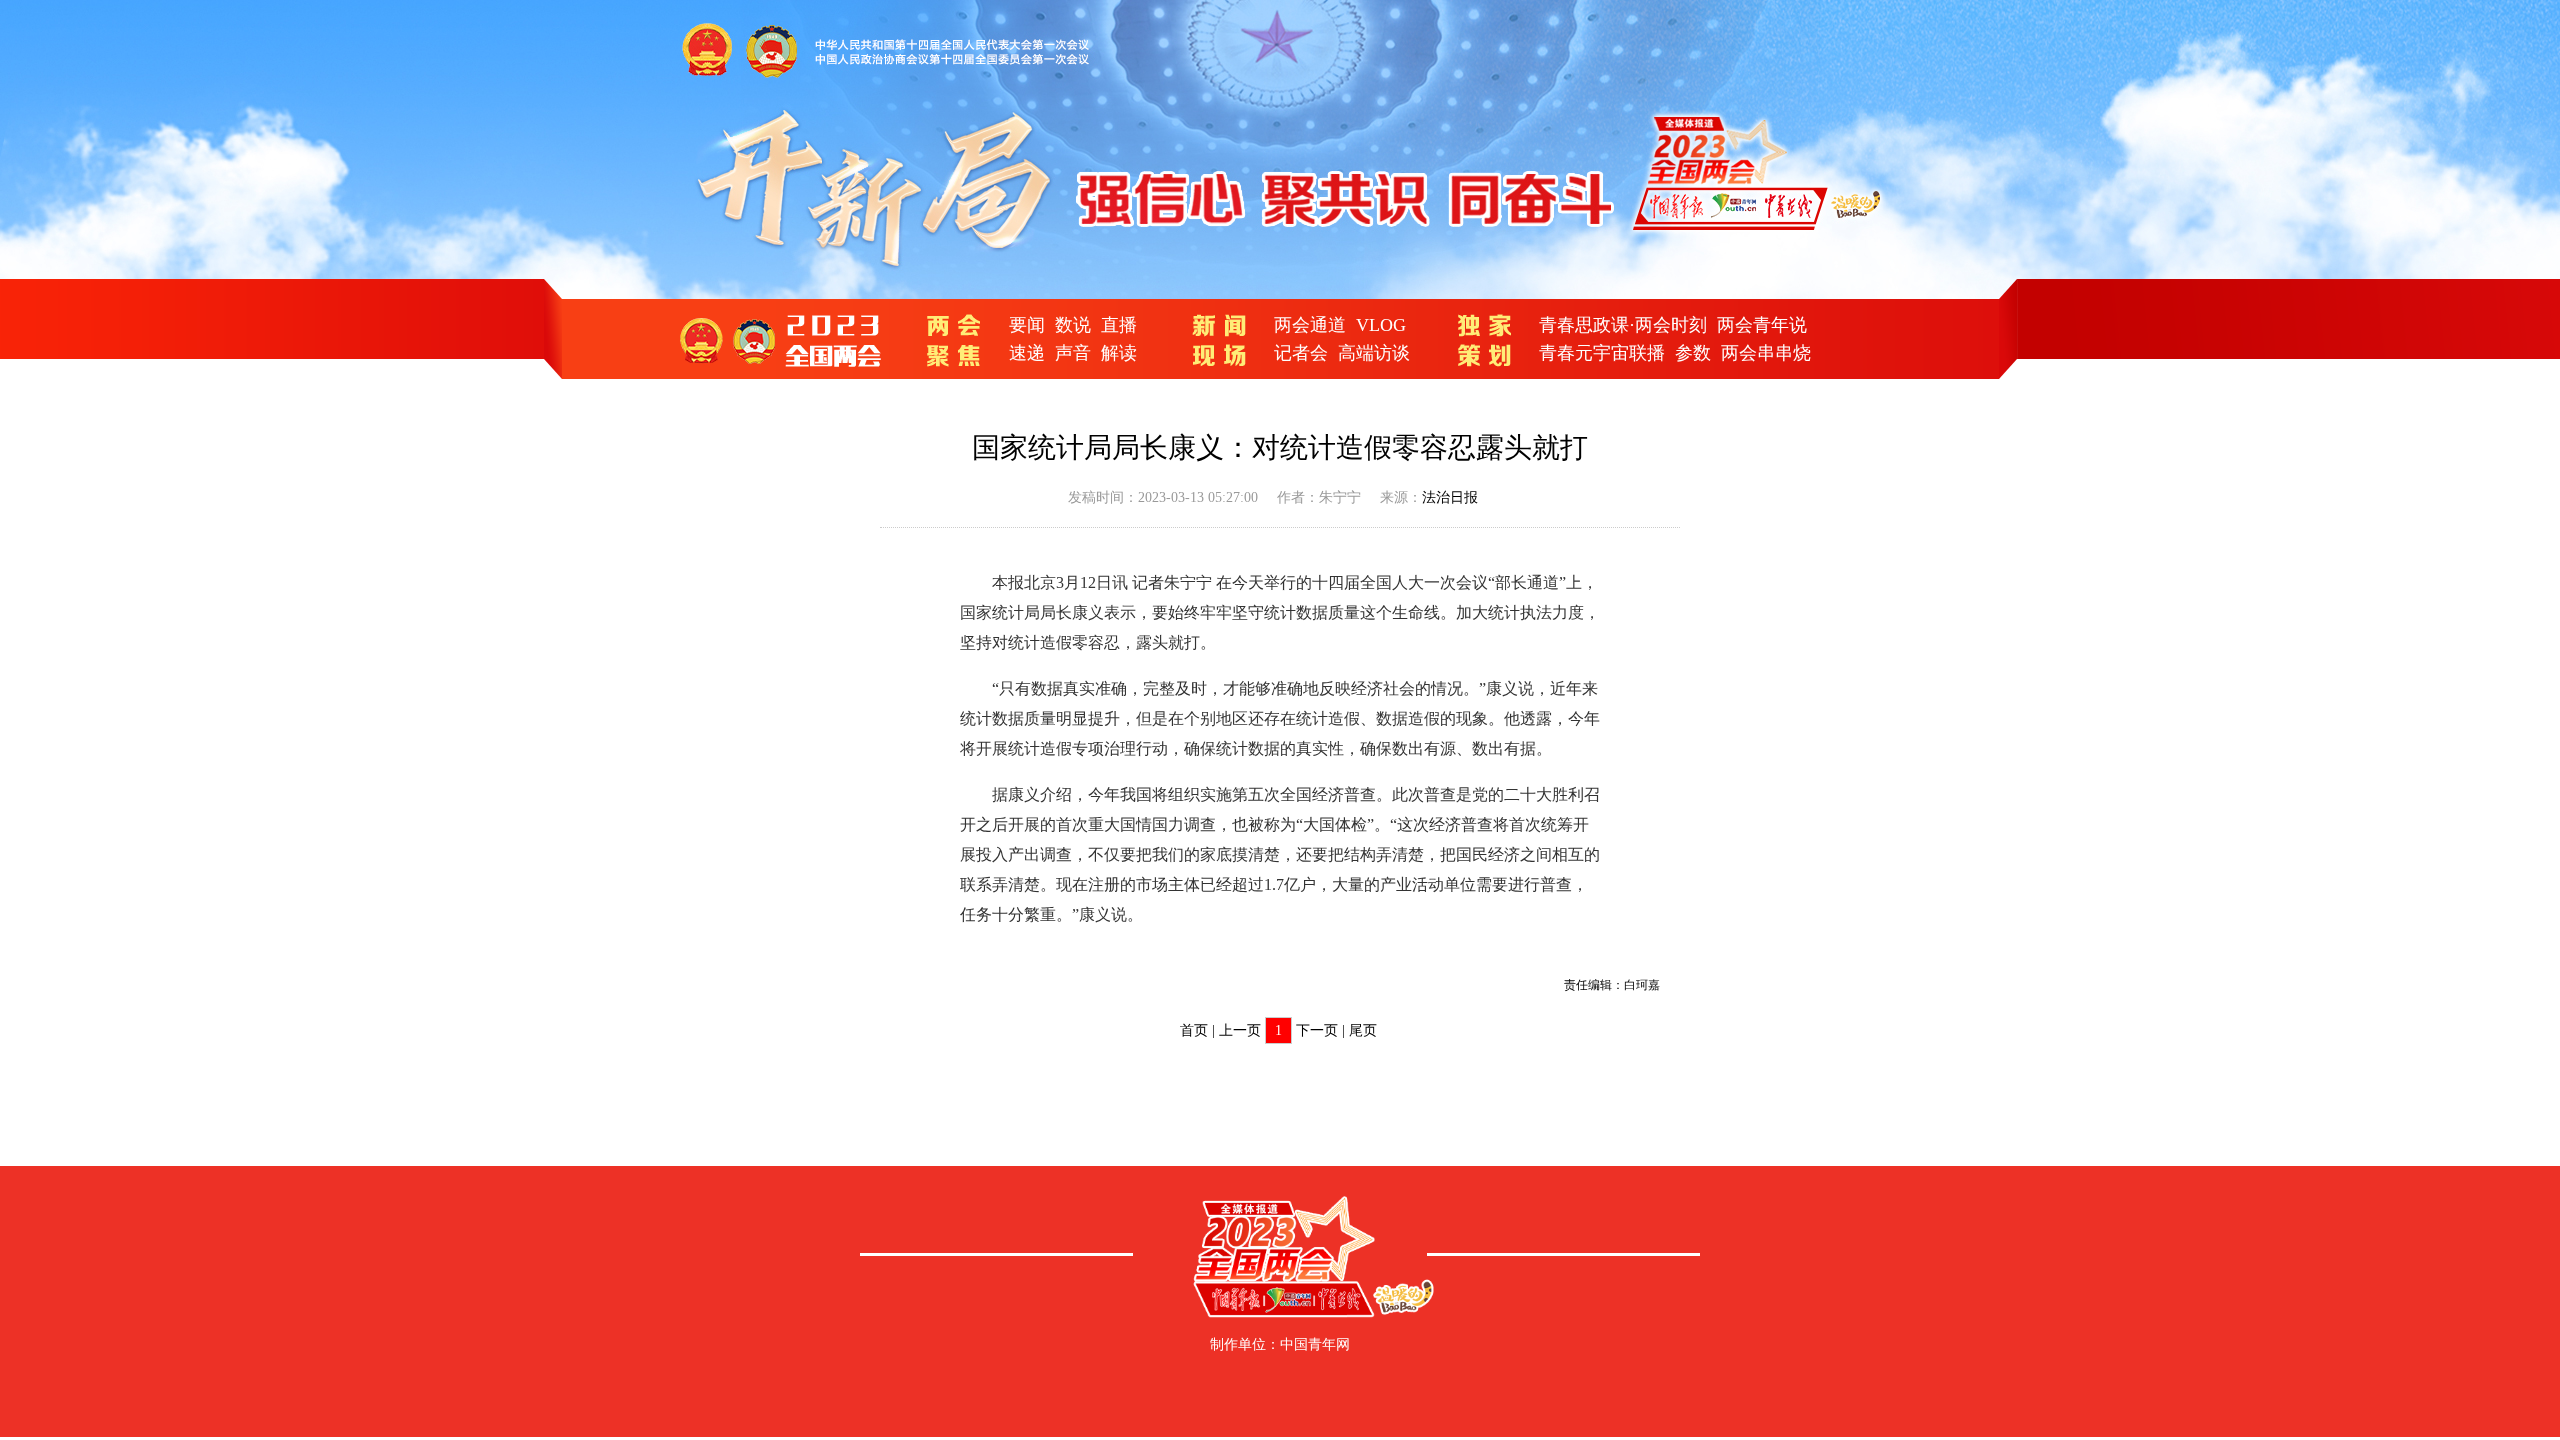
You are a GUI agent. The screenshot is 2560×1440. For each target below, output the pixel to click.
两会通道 (1310, 325)
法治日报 (1450, 497)
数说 (1073, 325)
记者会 (1301, 353)
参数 (1693, 353)
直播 (1119, 325)
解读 (1119, 353)
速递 (1027, 353)
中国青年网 (1315, 1344)
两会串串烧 (1766, 353)
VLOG (1381, 325)
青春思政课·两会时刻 (1623, 325)
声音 (1073, 353)
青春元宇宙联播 (1602, 353)
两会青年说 (1762, 325)
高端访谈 (1374, 353)
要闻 (1027, 325)
